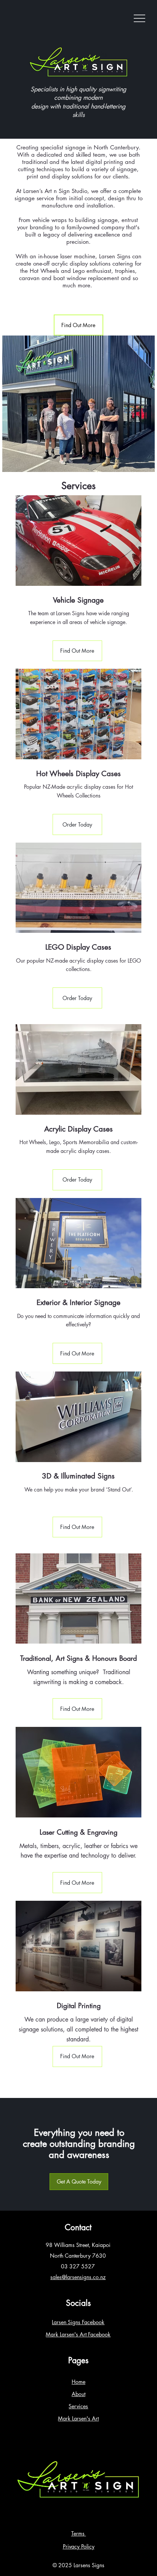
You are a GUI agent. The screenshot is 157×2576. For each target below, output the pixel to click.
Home (78, 2382)
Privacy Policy (79, 2546)
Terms (79, 2533)
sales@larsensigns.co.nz (78, 2277)
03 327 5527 (78, 2266)
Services (78, 2406)
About (78, 2394)
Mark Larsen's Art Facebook (78, 2334)
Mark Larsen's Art (78, 2418)
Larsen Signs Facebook (78, 2322)
